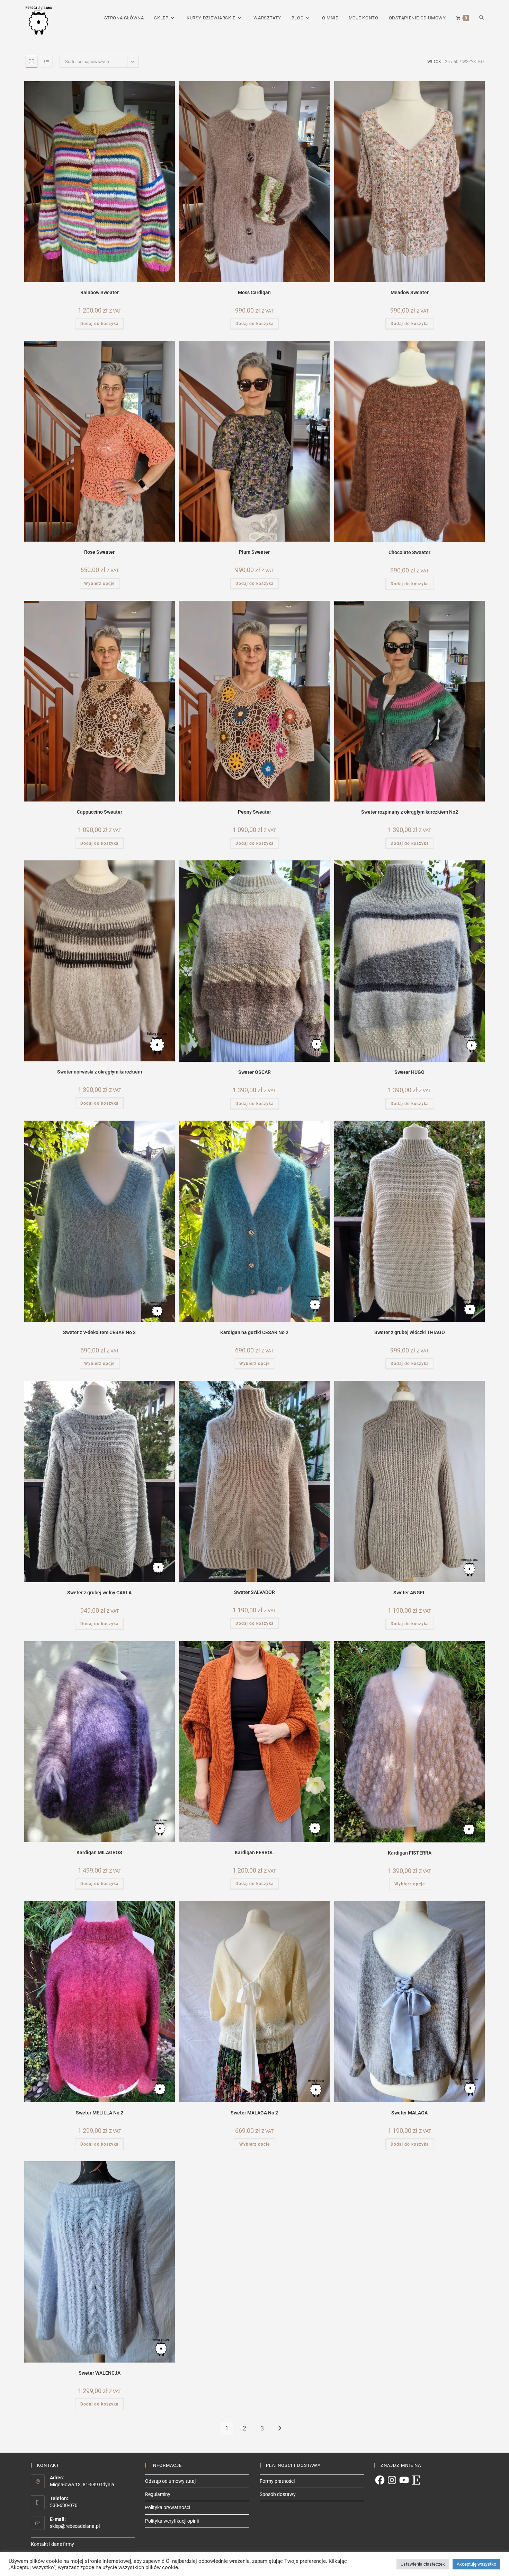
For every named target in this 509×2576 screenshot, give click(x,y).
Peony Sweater (254, 812)
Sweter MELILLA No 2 (100, 2113)
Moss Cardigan (254, 292)
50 (456, 62)
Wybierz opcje (99, 584)
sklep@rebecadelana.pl (75, 2526)
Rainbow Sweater (100, 292)
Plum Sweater (254, 552)
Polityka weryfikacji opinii (172, 2521)
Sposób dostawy (278, 2494)
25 (447, 62)
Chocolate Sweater (409, 552)
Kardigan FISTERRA (410, 1853)
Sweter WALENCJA (100, 2373)
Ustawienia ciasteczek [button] (423, 2564)
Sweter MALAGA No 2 (254, 2113)
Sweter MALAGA (409, 2113)
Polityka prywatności (168, 2507)
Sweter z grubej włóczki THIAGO (410, 1332)
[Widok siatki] (32, 62)
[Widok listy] (47, 62)
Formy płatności (277, 2481)
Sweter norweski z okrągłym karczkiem (100, 1072)
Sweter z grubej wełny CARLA (99, 1593)
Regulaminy (158, 2494)
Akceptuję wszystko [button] (476, 2564)
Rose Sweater (99, 552)
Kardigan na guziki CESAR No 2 (254, 1332)
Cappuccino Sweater (100, 812)
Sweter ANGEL (409, 1593)
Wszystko (473, 62)
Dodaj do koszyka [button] (99, 324)
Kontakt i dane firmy (52, 2544)
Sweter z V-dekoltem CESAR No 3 (99, 1332)
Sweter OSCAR (254, 1072)
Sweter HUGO (409, 1072)
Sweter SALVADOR (254, 1592)
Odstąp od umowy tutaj (170, 2481)
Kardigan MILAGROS (99, 1852)
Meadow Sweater (410, 292)
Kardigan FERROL (254, 1852)
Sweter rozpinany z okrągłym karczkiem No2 (410, 812)
